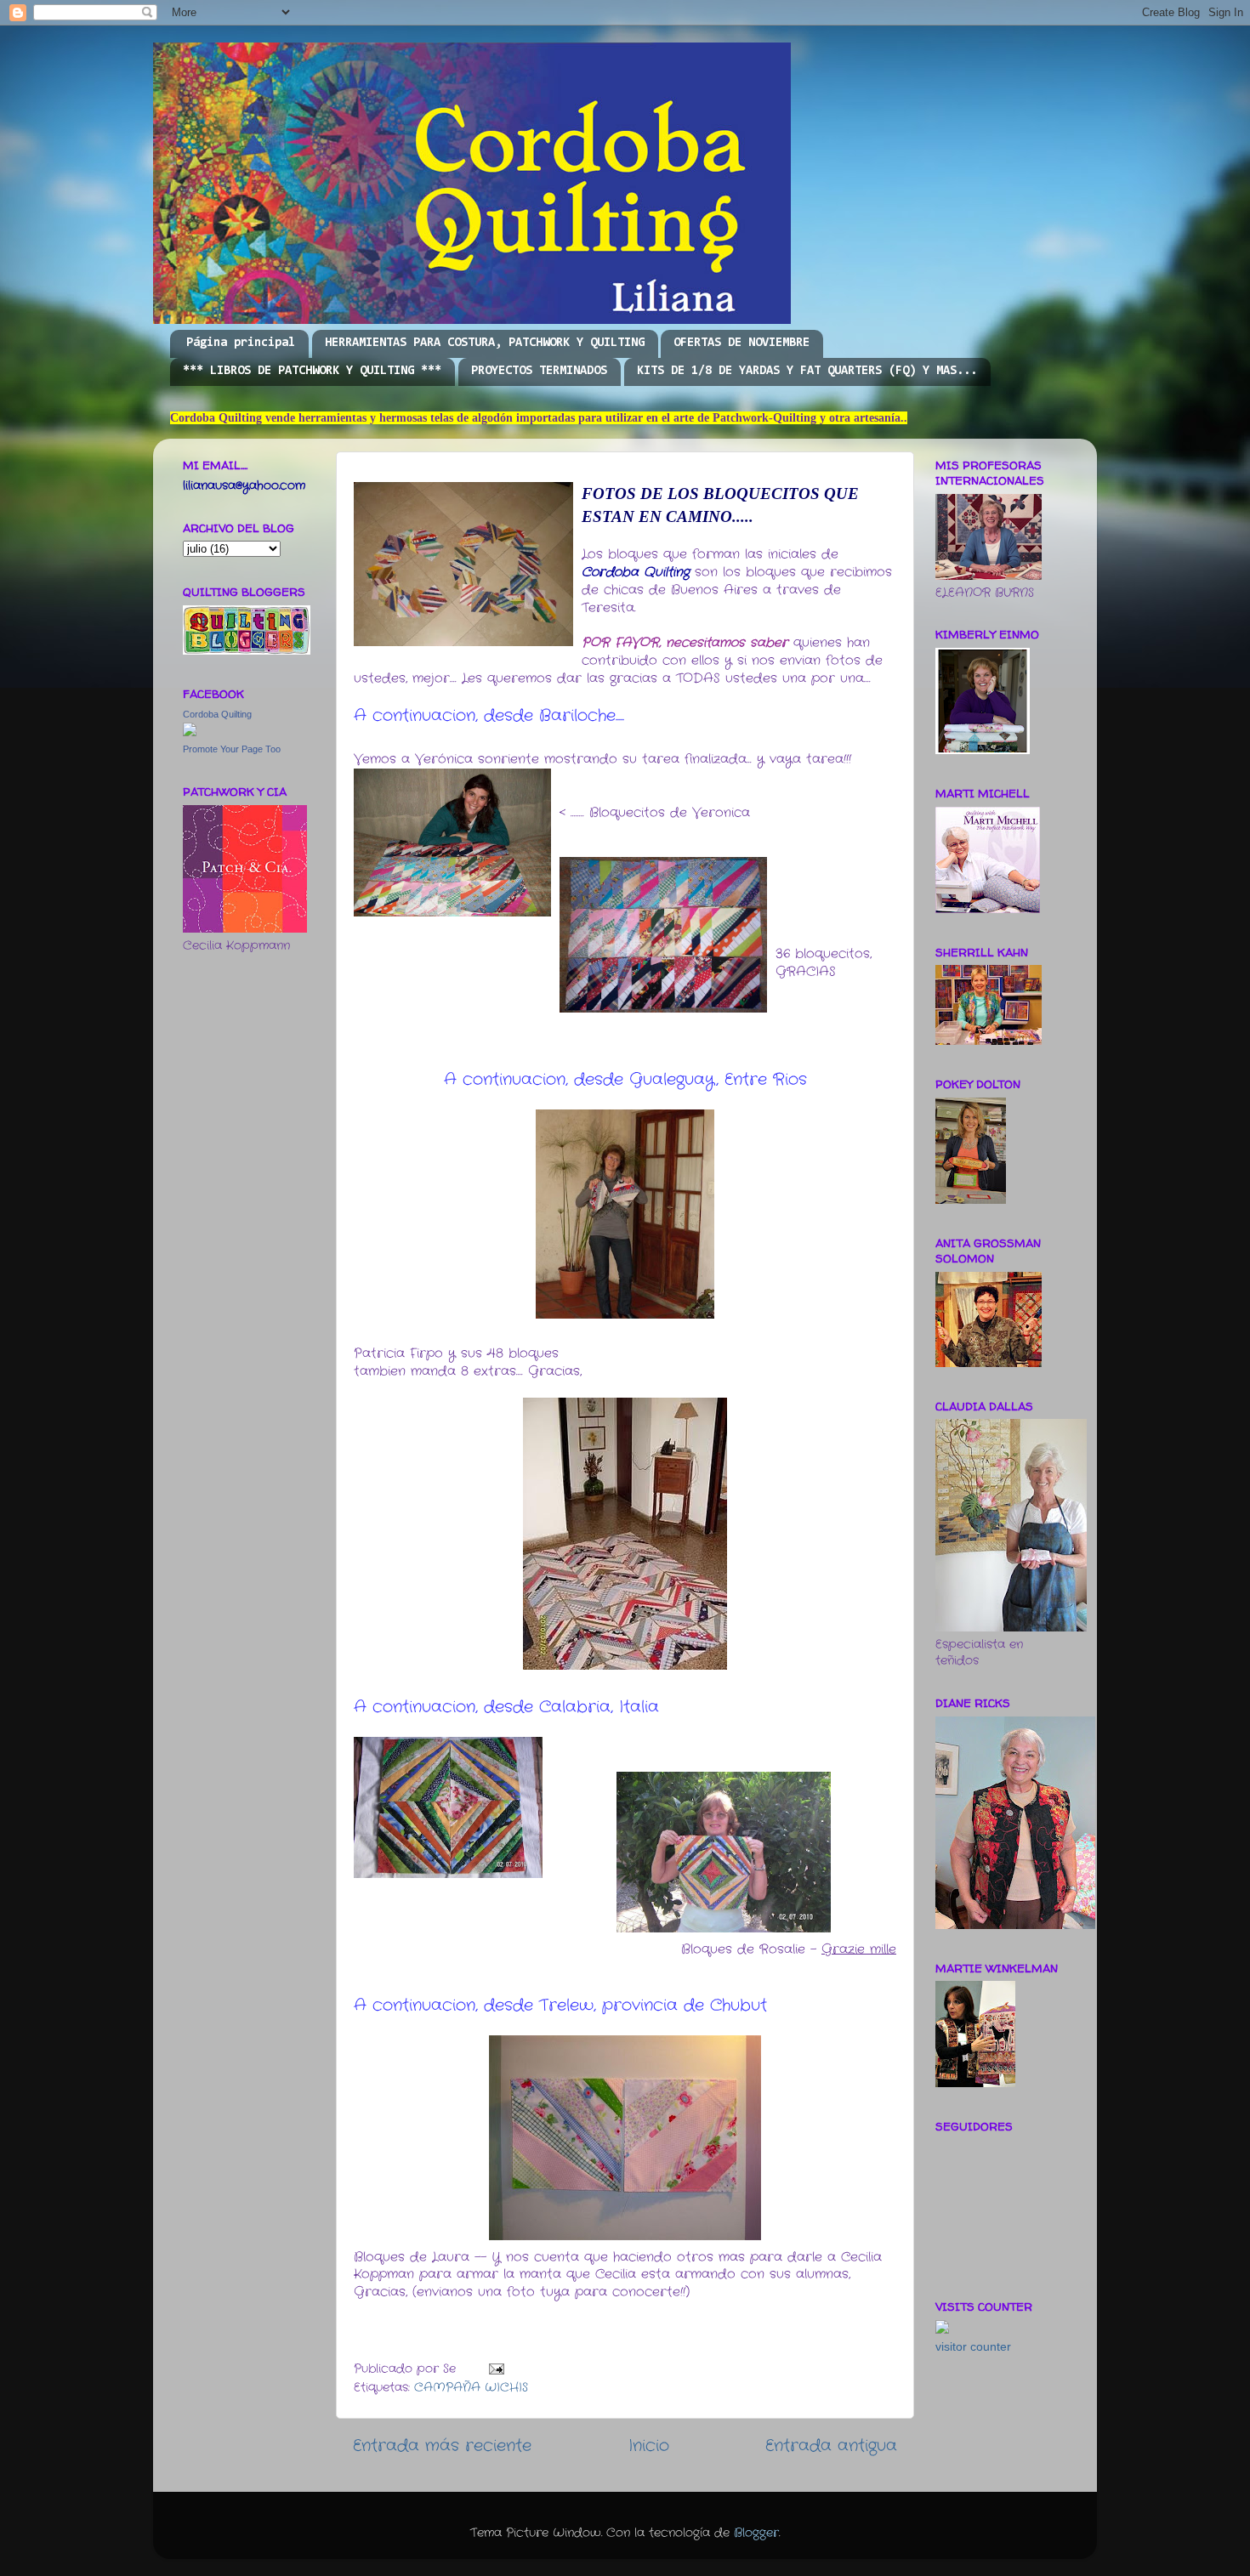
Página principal (241, 343)
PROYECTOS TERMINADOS (539, 371)
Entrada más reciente (442, 2446)
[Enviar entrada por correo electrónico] (496, 2369)
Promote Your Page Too (232, 749)
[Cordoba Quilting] (190, 733)
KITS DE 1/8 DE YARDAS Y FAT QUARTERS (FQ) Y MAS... (807, 371)
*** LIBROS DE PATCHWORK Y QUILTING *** (312, 371)
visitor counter (973, 2347)
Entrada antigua (831, 2446)
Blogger (756, 2533)
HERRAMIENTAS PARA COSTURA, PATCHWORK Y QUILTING (485, 343)
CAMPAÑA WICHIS (471, 2388)
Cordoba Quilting (217, 714)
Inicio (649, 2446)
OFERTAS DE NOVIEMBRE (741, 343)
